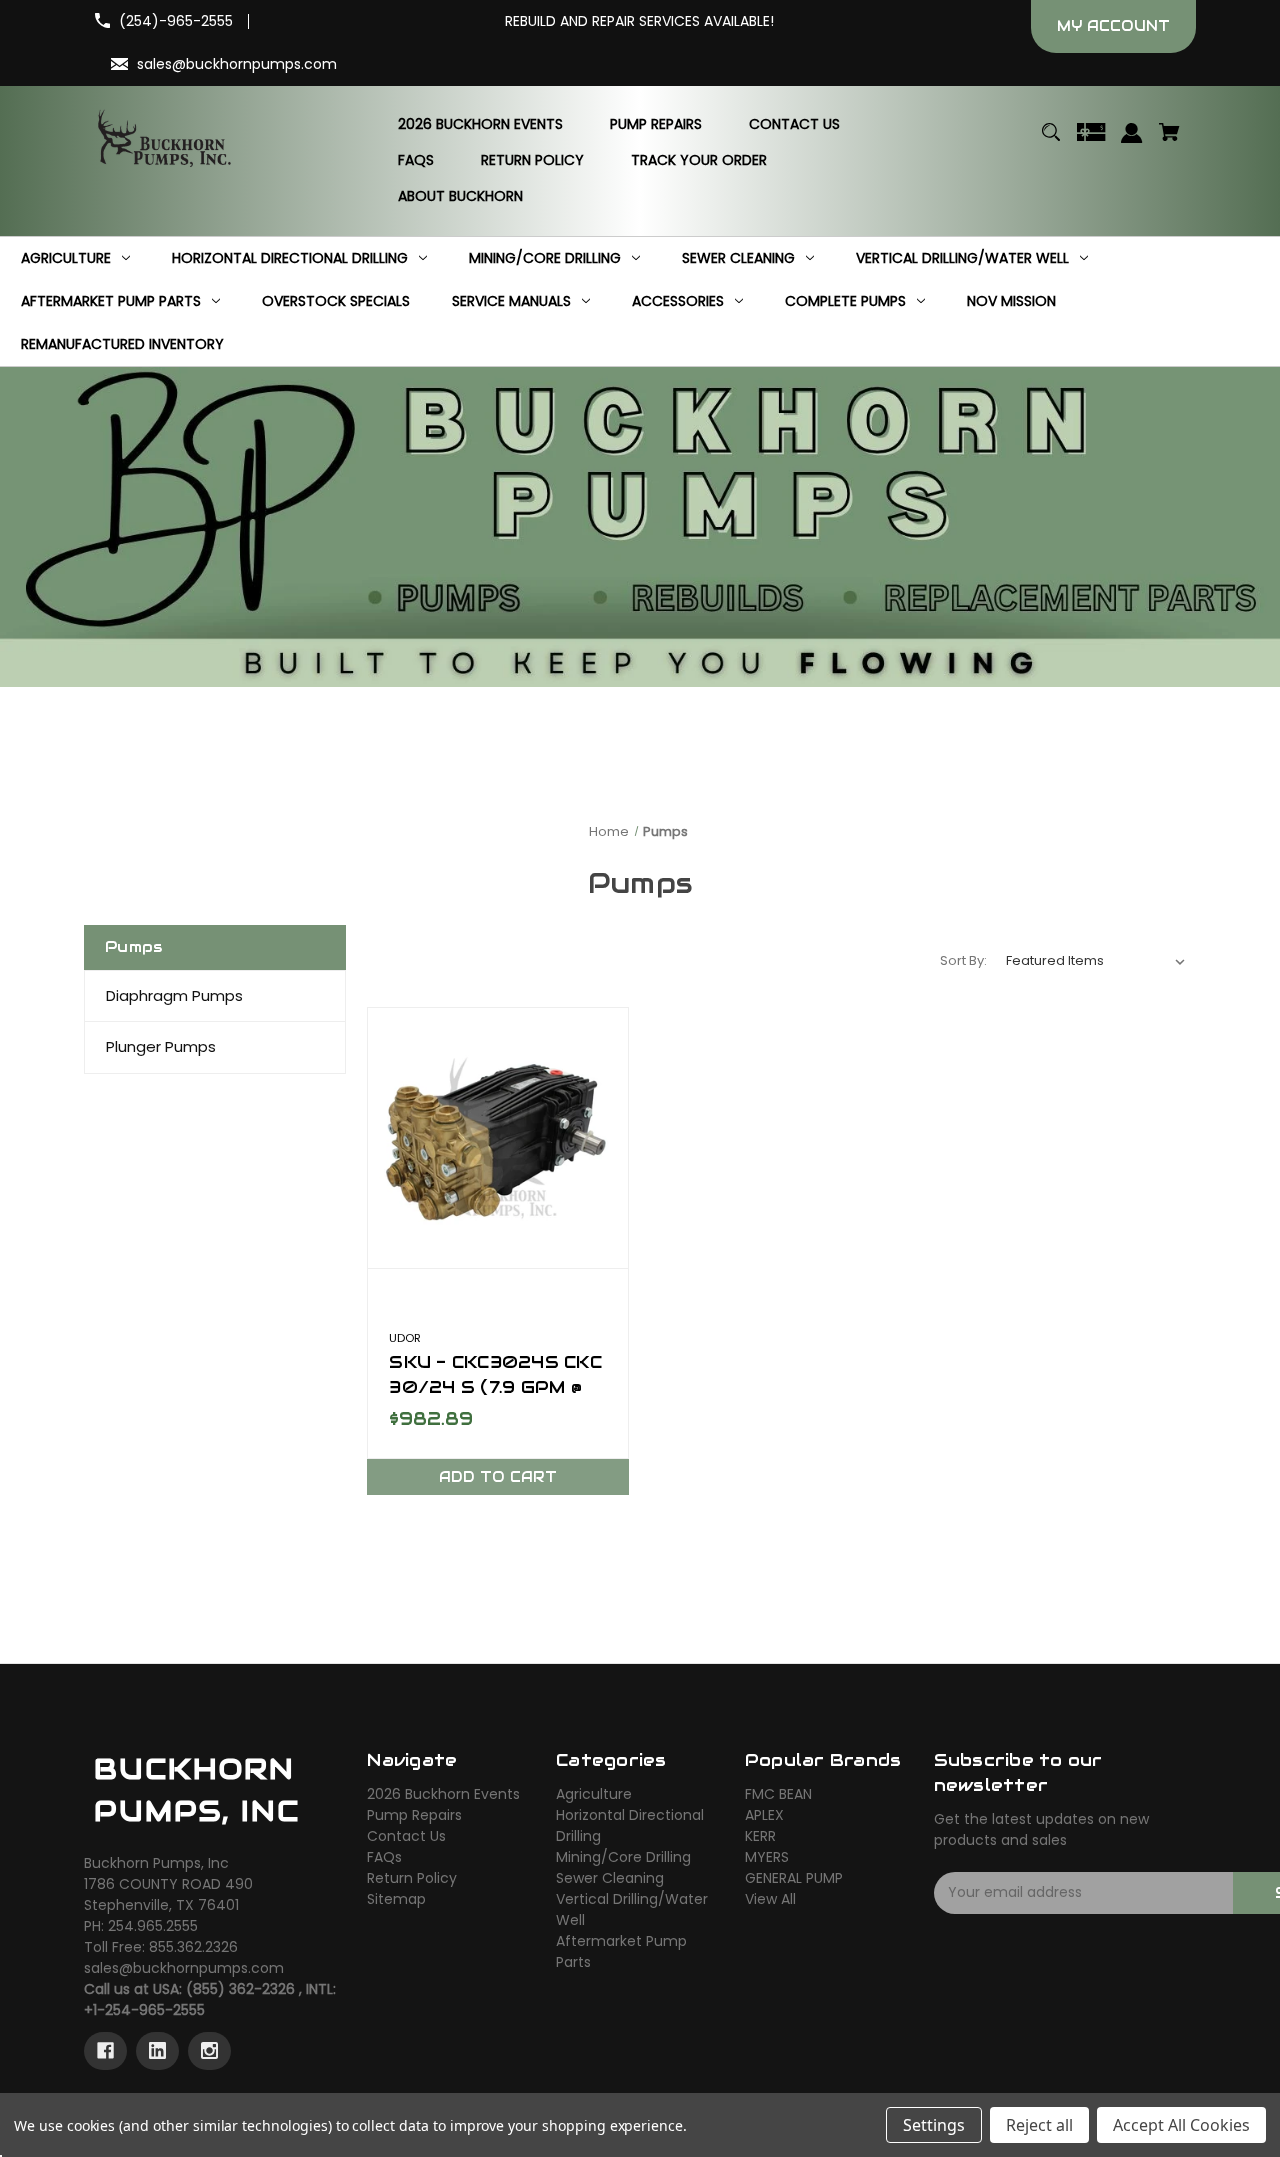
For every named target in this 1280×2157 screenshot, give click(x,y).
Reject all (1039, 2125)
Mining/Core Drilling (623, 1857)
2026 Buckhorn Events (443, 1794)
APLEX (764, 1815)
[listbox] (1096, 961)
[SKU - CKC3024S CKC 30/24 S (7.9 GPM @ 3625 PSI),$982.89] (498, 1138)
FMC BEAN (778, 1794)
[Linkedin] (157, 2051)
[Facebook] (105, 2051)
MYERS (767, 1857)
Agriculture (594, 1794)
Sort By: (963, 960)
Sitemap (396, 1899)
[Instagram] (209, 2051)
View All (770, 1899)
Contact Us (406, 1836)
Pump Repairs (414, 1815)
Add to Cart (498, 1477)
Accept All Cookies (1181, 2125)
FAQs (384, 1857)
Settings (934, 2125)
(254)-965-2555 (176, 21)
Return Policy (412, 1878)
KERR (760, 1836)
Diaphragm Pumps (174, 995)
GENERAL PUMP (794, 1878)
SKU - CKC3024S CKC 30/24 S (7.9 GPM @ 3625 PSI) (495, 1387)
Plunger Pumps (161, 1046)
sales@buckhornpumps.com (237, 64)
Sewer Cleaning (610, 1878)
